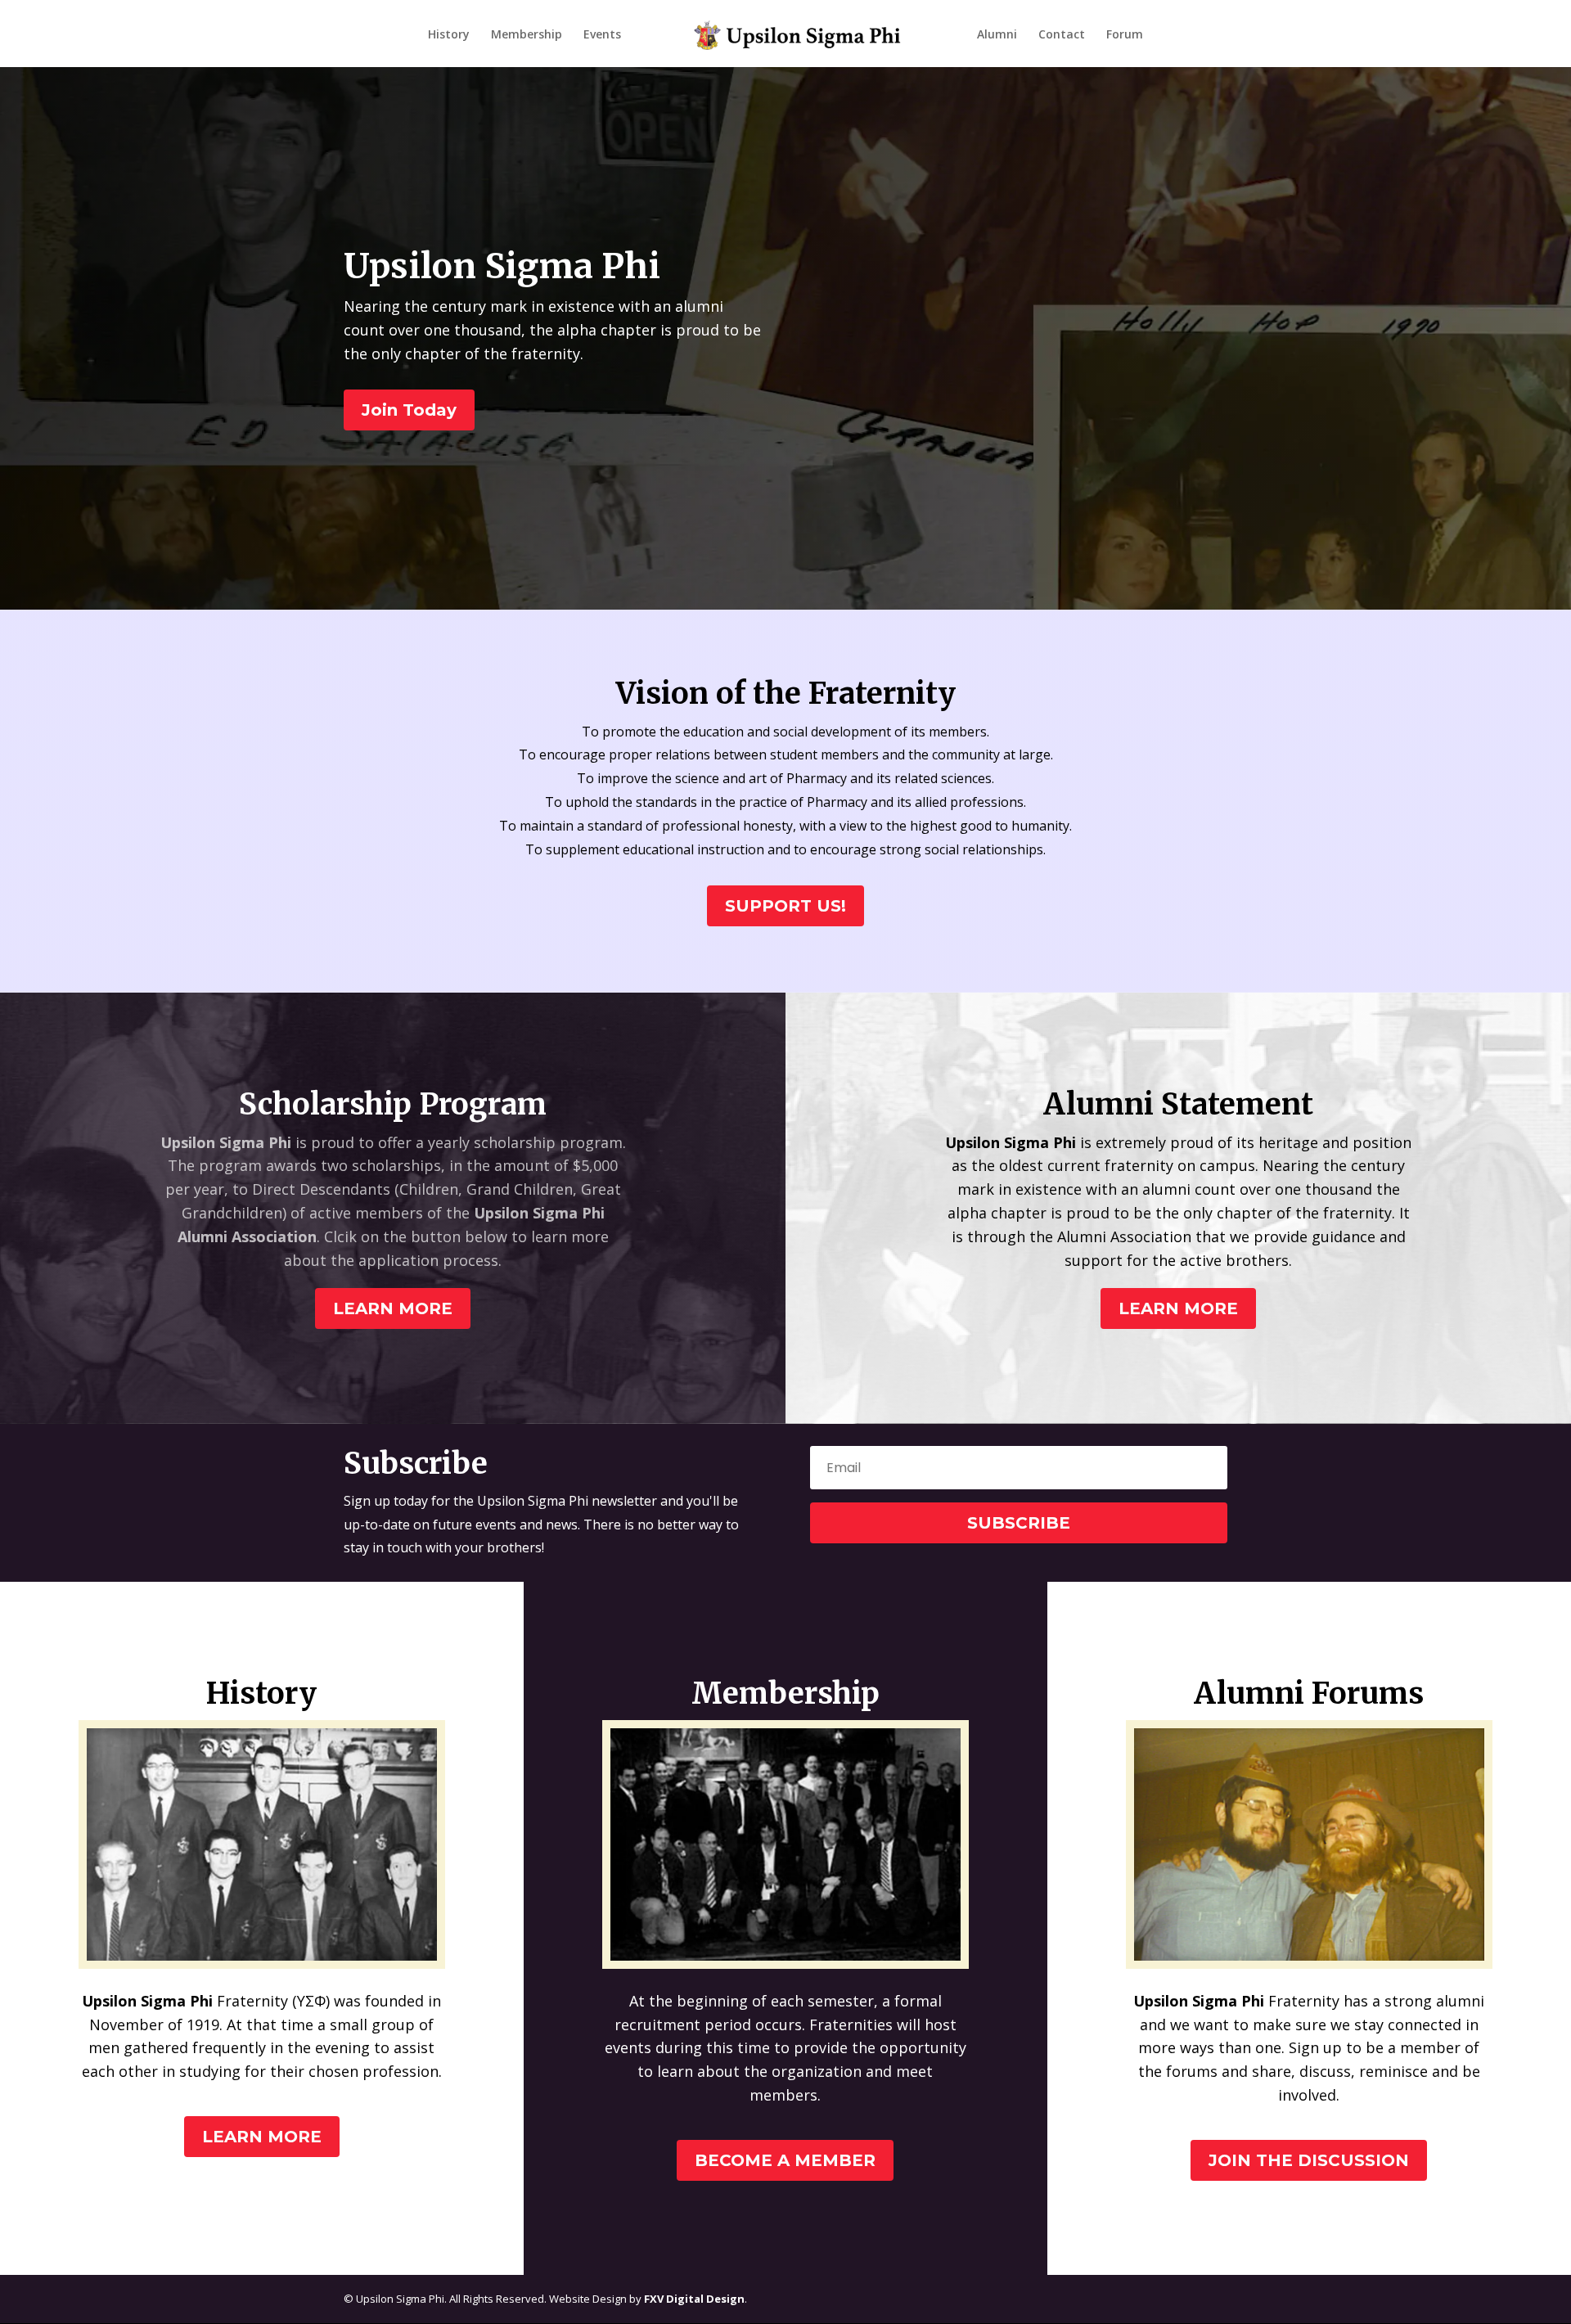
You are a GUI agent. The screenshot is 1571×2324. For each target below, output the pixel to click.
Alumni (997, 35)
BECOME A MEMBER (785, 2160)
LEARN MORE (393, 1308)
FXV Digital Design (694, 2299)
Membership (527, 35)
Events (602, 35)
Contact (1062, 35)
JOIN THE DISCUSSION (1309, 2160)
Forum (1125, 35)
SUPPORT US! (785, 906)
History (449, 35)
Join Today (409, 410)
